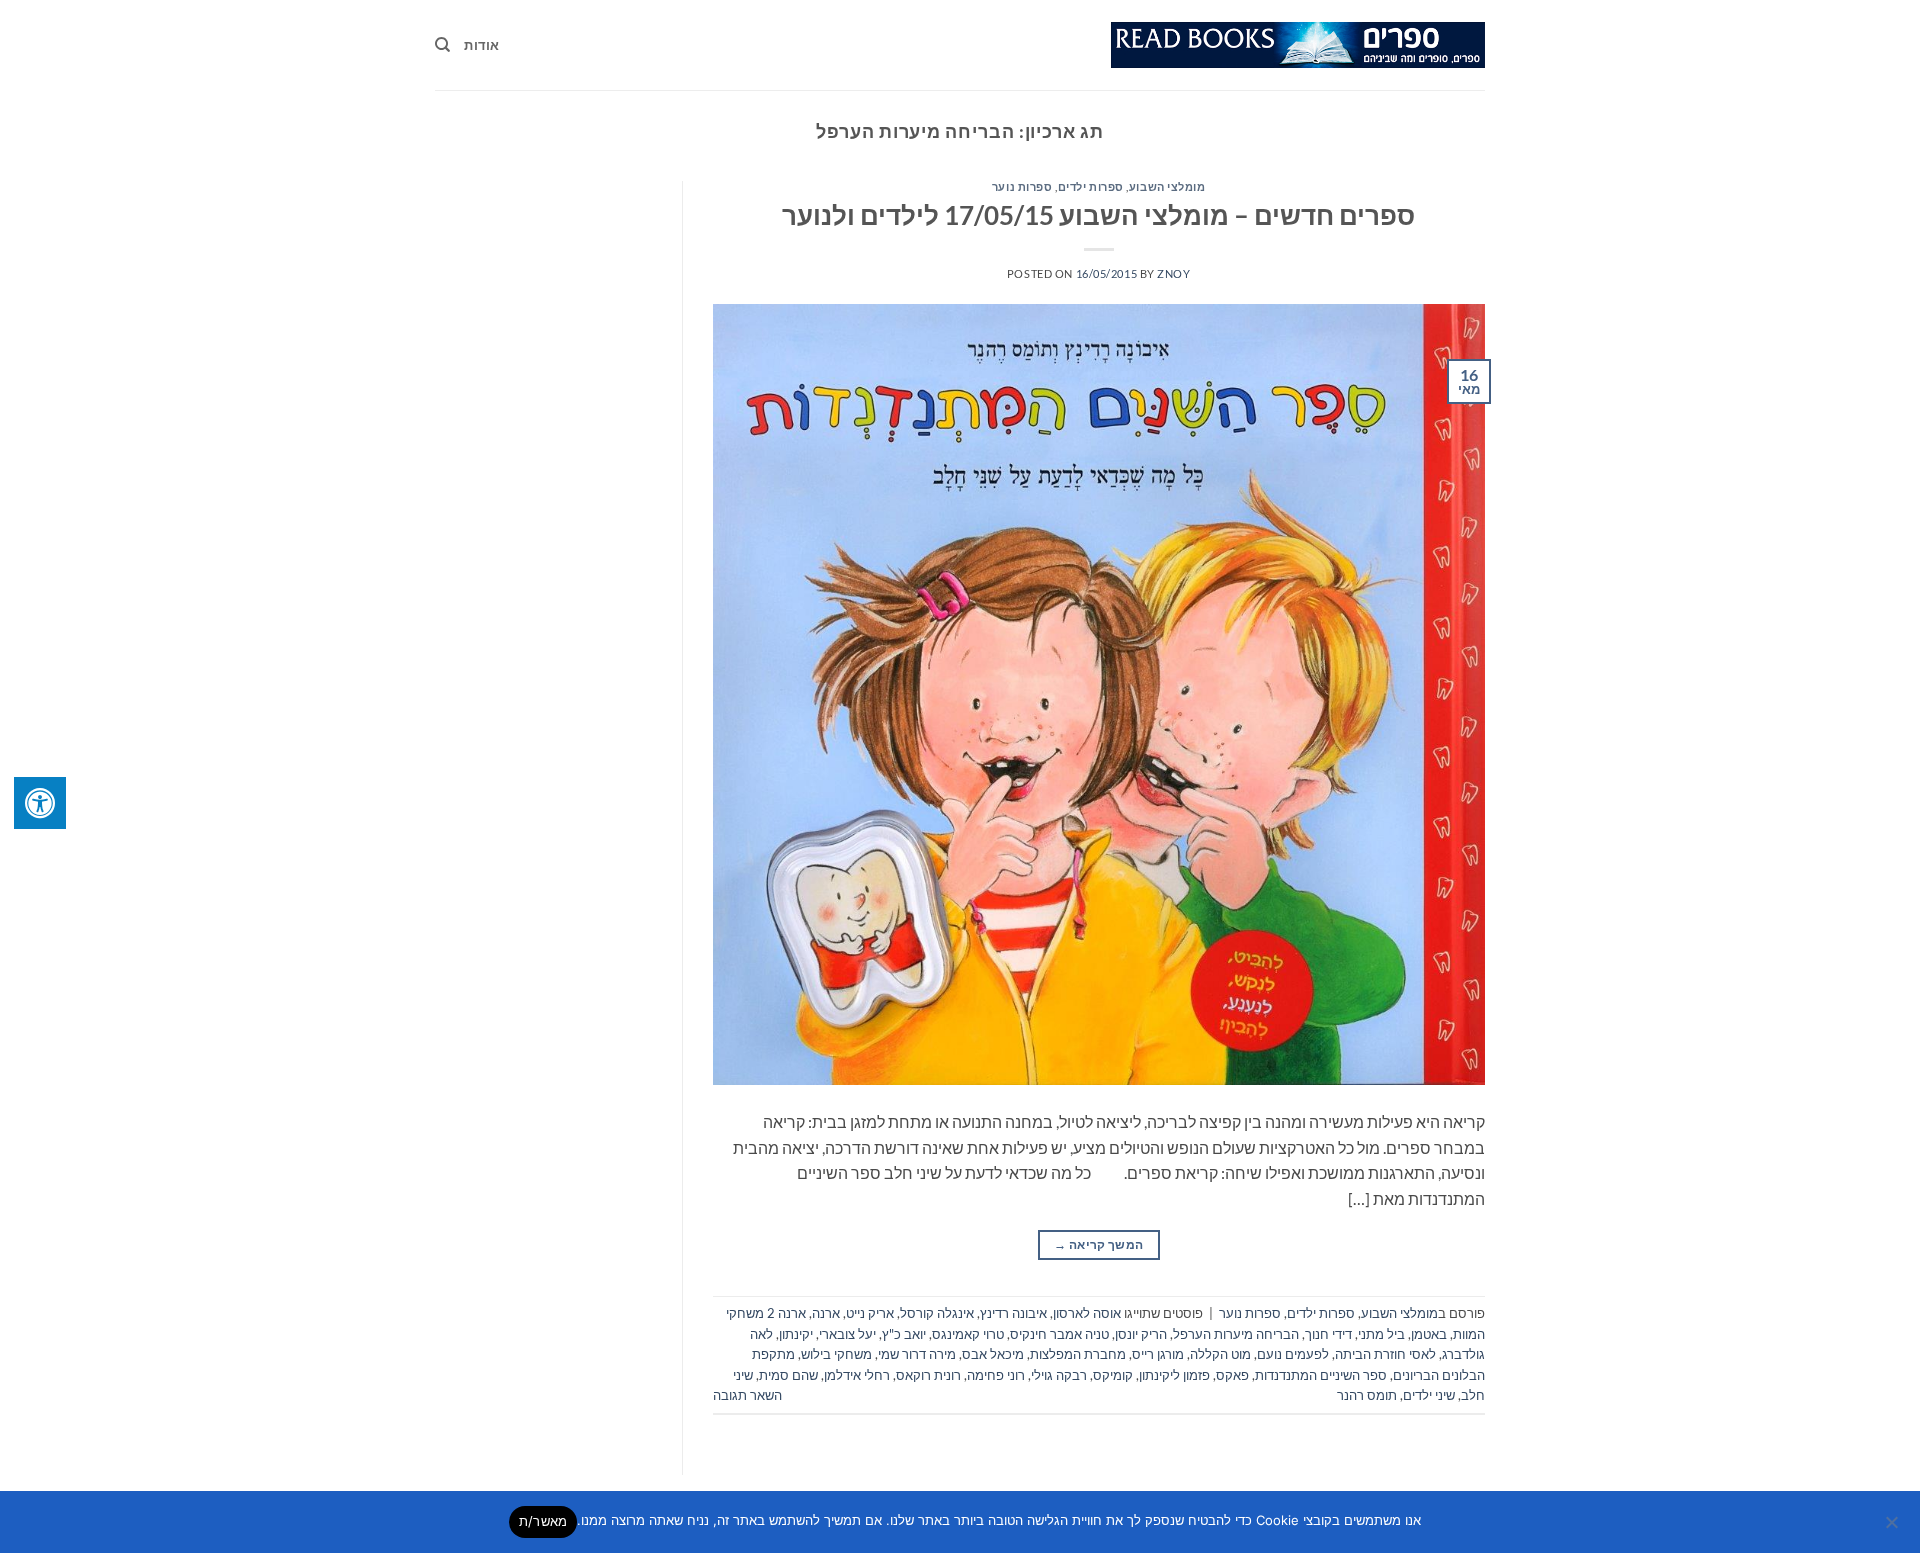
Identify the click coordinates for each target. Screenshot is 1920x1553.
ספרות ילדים (1091, 186)
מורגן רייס (1158, 1354)
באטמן (1429, 1334)
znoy (1173, 273)
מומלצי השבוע (1167, 186)
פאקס (1232, 1375)
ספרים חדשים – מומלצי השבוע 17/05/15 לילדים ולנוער (1098, 215)
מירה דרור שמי (917, 1354)
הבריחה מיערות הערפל (1236, 1334)
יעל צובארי (847, 1334)
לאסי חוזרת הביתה (1385, 1354)
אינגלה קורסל (937, 1313)
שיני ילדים (1429, 1395)
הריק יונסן (1141, 1334)
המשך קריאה (1098, 1244)
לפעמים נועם (1293, 1354)
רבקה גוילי (1059, 1375)
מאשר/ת (543, 1521)
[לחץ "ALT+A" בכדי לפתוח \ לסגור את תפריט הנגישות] (40, 803)
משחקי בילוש (836, 1354)
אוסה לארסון (1087, 1313)
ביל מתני (1381, 1334)
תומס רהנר (1367, 1395)
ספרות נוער (1022, 186)
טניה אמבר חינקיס (1059, 1334)
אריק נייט (870, 1313)
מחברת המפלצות (1078, 1354)
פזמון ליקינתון (1174, 1375)
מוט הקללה (1220, 1354)
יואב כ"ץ (904, 1334)
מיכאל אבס (993, 1354)
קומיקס (1113, 1375)
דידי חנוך (1328, 1334)
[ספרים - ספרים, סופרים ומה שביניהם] (1298, 45)
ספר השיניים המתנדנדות (1321, 1375)
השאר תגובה (747, 1395)
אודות (481, 45)
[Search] (442, 45)
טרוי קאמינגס (968, 1334)
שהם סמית (788, 1375)
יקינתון (796, 1334)
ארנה (826, 1313)
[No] (1893, 1528)
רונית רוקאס (928, 1375)
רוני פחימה (996, 1375)
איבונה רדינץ (1013, 1313)
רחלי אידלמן (857, 1375)
